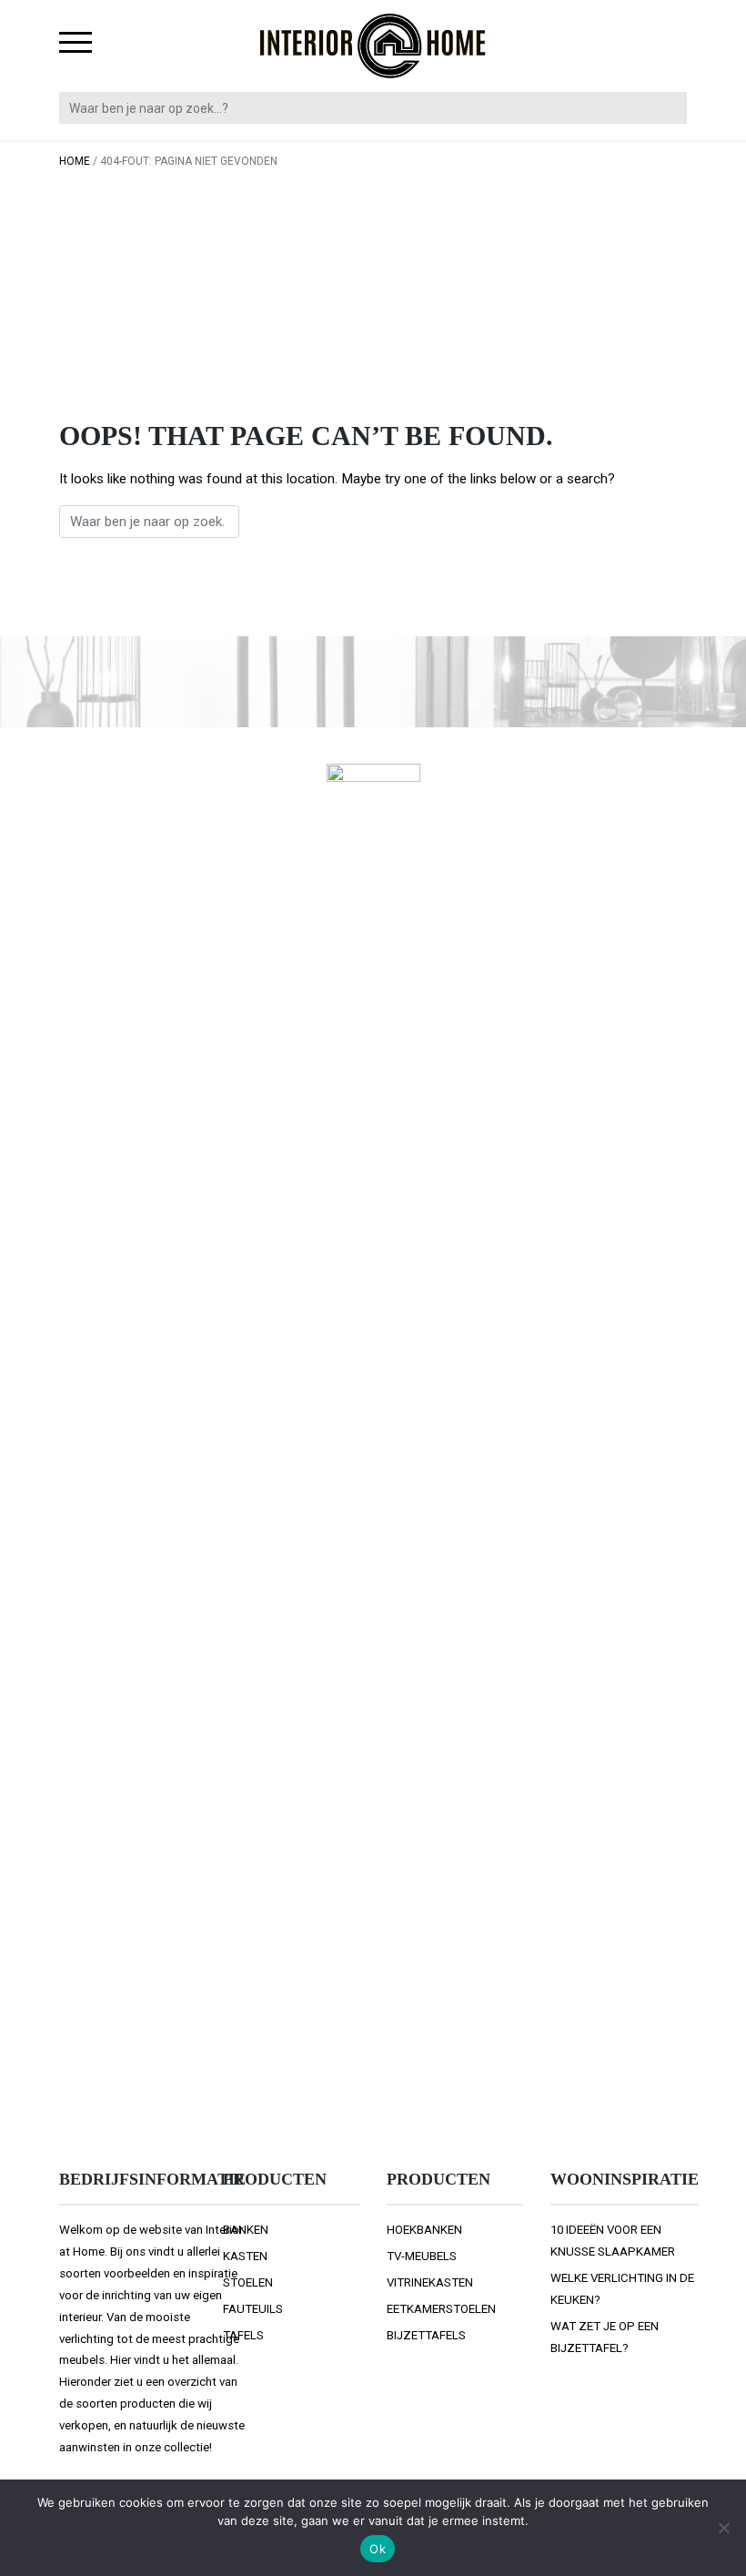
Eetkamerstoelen (441, 2309)
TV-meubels (422, 2256)
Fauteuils (253, 2309)
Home (75, 161)
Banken (246, 2230)
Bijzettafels (426, 2335)
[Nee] (723, 2528)
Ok (378, 2549)
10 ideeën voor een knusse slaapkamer (613, 2241)
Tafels (243, 2335)
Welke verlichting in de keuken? (622, 2289)
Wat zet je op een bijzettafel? (605, 2337)
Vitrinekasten (430, 2282)
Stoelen (248, 2282)
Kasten (245, 2256)
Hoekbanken (424, 2230)
